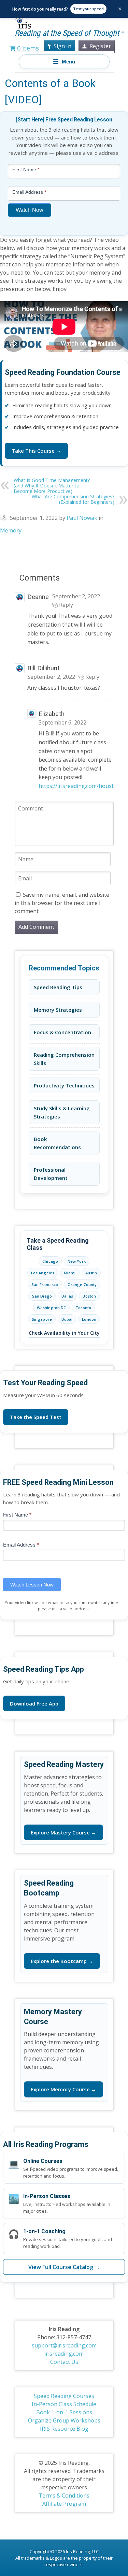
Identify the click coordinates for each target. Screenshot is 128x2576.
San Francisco (45, 1284)
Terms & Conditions (64, 2495)
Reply (66, 605)
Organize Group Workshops (64, 2420)
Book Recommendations (57, 1143)
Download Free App (34, 1703)
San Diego (42, 1296)
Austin (91, 1273)
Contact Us (64, 2362)
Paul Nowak (82, 518)
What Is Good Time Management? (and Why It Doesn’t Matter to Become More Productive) (52, 486)
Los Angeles (43, 1273)
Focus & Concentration (62, 1032)
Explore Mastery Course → (63, 1832)
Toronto (83, 1308)
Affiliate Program (64, 2504)
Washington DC (51, 1308)
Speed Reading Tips (58, 987)
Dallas (67, 1296)
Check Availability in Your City (64, 1333)
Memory (11, 530)
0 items (27, 48)
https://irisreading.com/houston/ (81, 786)
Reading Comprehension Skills (64, 1059)
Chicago (50, 1261)
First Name (17, 1515)
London (89, 1319)
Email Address (21, 1545)
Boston (89, 1296)
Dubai (67, 1319)
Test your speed (88, 9)
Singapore (42, 1319)
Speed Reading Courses (64, 2396)
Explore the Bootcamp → (62, 1961)
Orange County (82, 1284)
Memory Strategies (58, 1010)
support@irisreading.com (64, 2345)
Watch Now (30, 210)
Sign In (62, 46)
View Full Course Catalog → (64, 2267)
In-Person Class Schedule (64, 2404)
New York (77, 1261)
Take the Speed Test (36, 1417)
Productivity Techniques (64, 1085)
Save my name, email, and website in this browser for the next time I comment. (62, 903)
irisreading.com (64, 2354)
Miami (70, 1273)
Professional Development (51, 1174)
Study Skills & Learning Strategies (62, 1112)
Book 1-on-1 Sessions (64, 2412)
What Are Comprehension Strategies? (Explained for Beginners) (73, 499)
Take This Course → (36, 451)
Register (100, 46)
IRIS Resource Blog (64, 2429)
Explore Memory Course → (63, 2089)
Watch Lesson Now (32, 1585)
